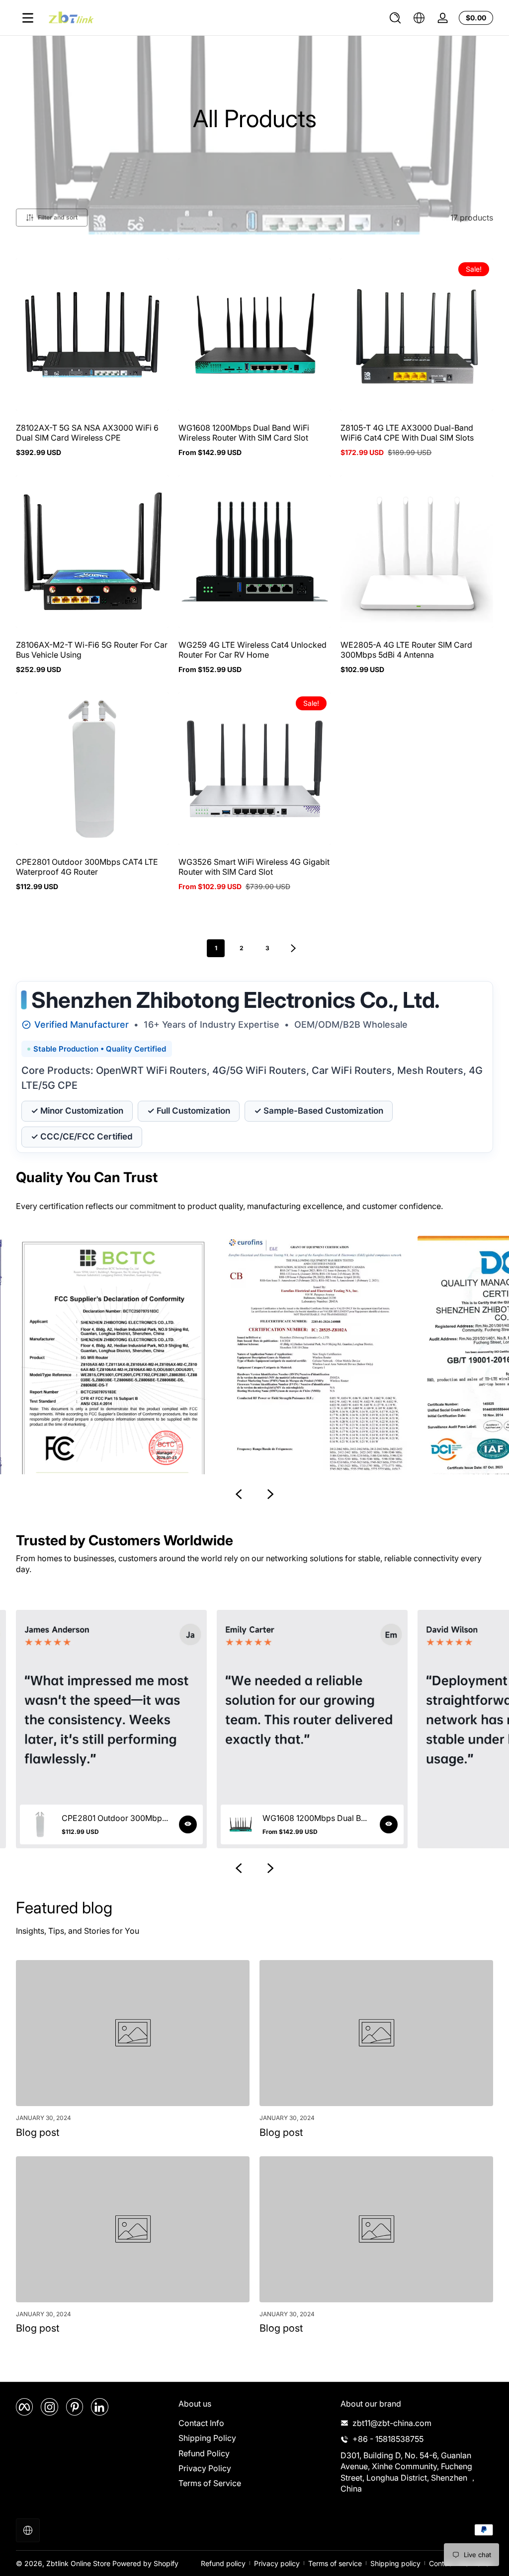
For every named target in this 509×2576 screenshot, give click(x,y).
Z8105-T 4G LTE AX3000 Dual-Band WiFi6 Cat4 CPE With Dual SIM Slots (407, 433)
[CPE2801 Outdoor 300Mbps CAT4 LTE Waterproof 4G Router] (188, 1824)
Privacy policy (277, 2563)
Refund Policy (204, 2453)
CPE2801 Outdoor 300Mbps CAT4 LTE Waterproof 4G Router (87, 867)
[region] (254, 1371)
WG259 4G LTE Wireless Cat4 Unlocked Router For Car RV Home (253, 650)
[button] (395, 18)
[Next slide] (270, 1494)
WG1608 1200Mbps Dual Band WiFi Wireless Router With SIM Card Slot (244, 433)
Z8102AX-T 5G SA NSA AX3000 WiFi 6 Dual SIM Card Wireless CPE (87, 433)
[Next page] (293, 948)
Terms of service (335, 2563)
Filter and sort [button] (58, 217)
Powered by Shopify (145, 2563)
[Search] (395, 18)
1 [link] (216, 948)
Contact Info (201, 2423)
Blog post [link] (38, 2132)
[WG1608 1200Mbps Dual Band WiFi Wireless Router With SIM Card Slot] (389, 1824)
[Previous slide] (239, 1494)
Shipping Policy (207, 2438)
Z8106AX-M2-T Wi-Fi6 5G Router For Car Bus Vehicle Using (92, 650)
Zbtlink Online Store (78, 2563)
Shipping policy (395, 2563)
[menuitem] (255, 2423)
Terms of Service (210, 2483)
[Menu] (28, 18)
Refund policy (223, 2563)
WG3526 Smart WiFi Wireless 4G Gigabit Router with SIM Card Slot (254, 867)
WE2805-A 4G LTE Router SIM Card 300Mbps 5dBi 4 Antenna (406, 650)
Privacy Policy (205, 2468)
